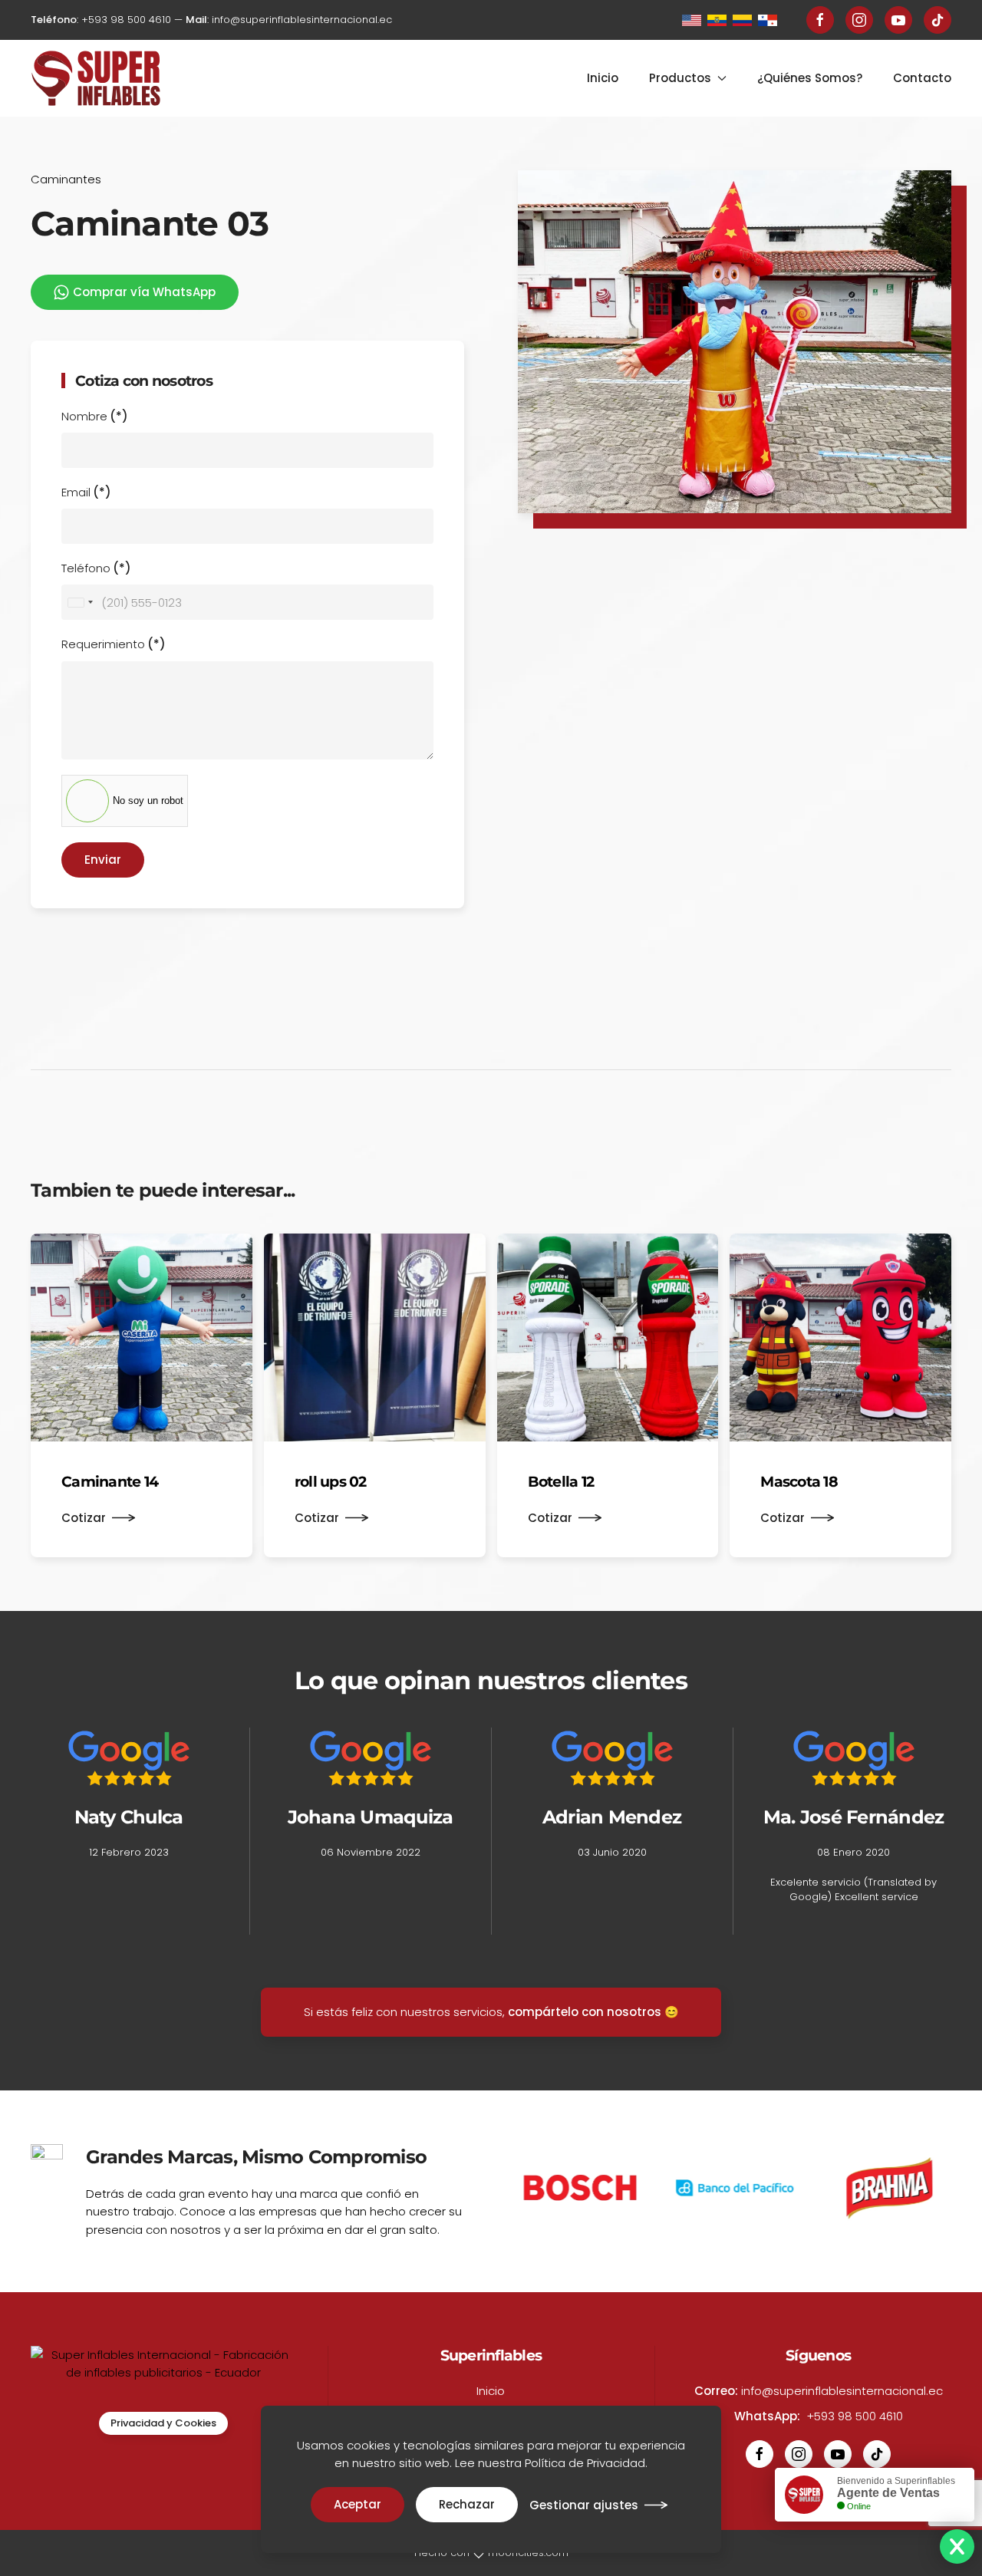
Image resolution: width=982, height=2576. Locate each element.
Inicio (603, 78)
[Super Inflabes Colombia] (745, 20)
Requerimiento (114, 644)
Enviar (103, 860)
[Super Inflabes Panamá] (771, 20)
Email (86, 492)
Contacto (922, 78)
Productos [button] (680, 78)
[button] (735, 342)
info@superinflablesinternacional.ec (302, 20)
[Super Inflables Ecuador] (695, 20)
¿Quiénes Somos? (810, 78)
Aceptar (358, 2504)
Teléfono (96, 568)
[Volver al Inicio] (96, 78)
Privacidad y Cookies (163, 2423)
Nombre (95, 416)
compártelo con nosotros (585, 2012)
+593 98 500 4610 (126, 20)
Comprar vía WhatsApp (144, 292)
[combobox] (80, 602)
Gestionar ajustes (584, 2505)
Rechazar (467, 2504)
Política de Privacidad (585, 2463)
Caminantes (66, 179)
